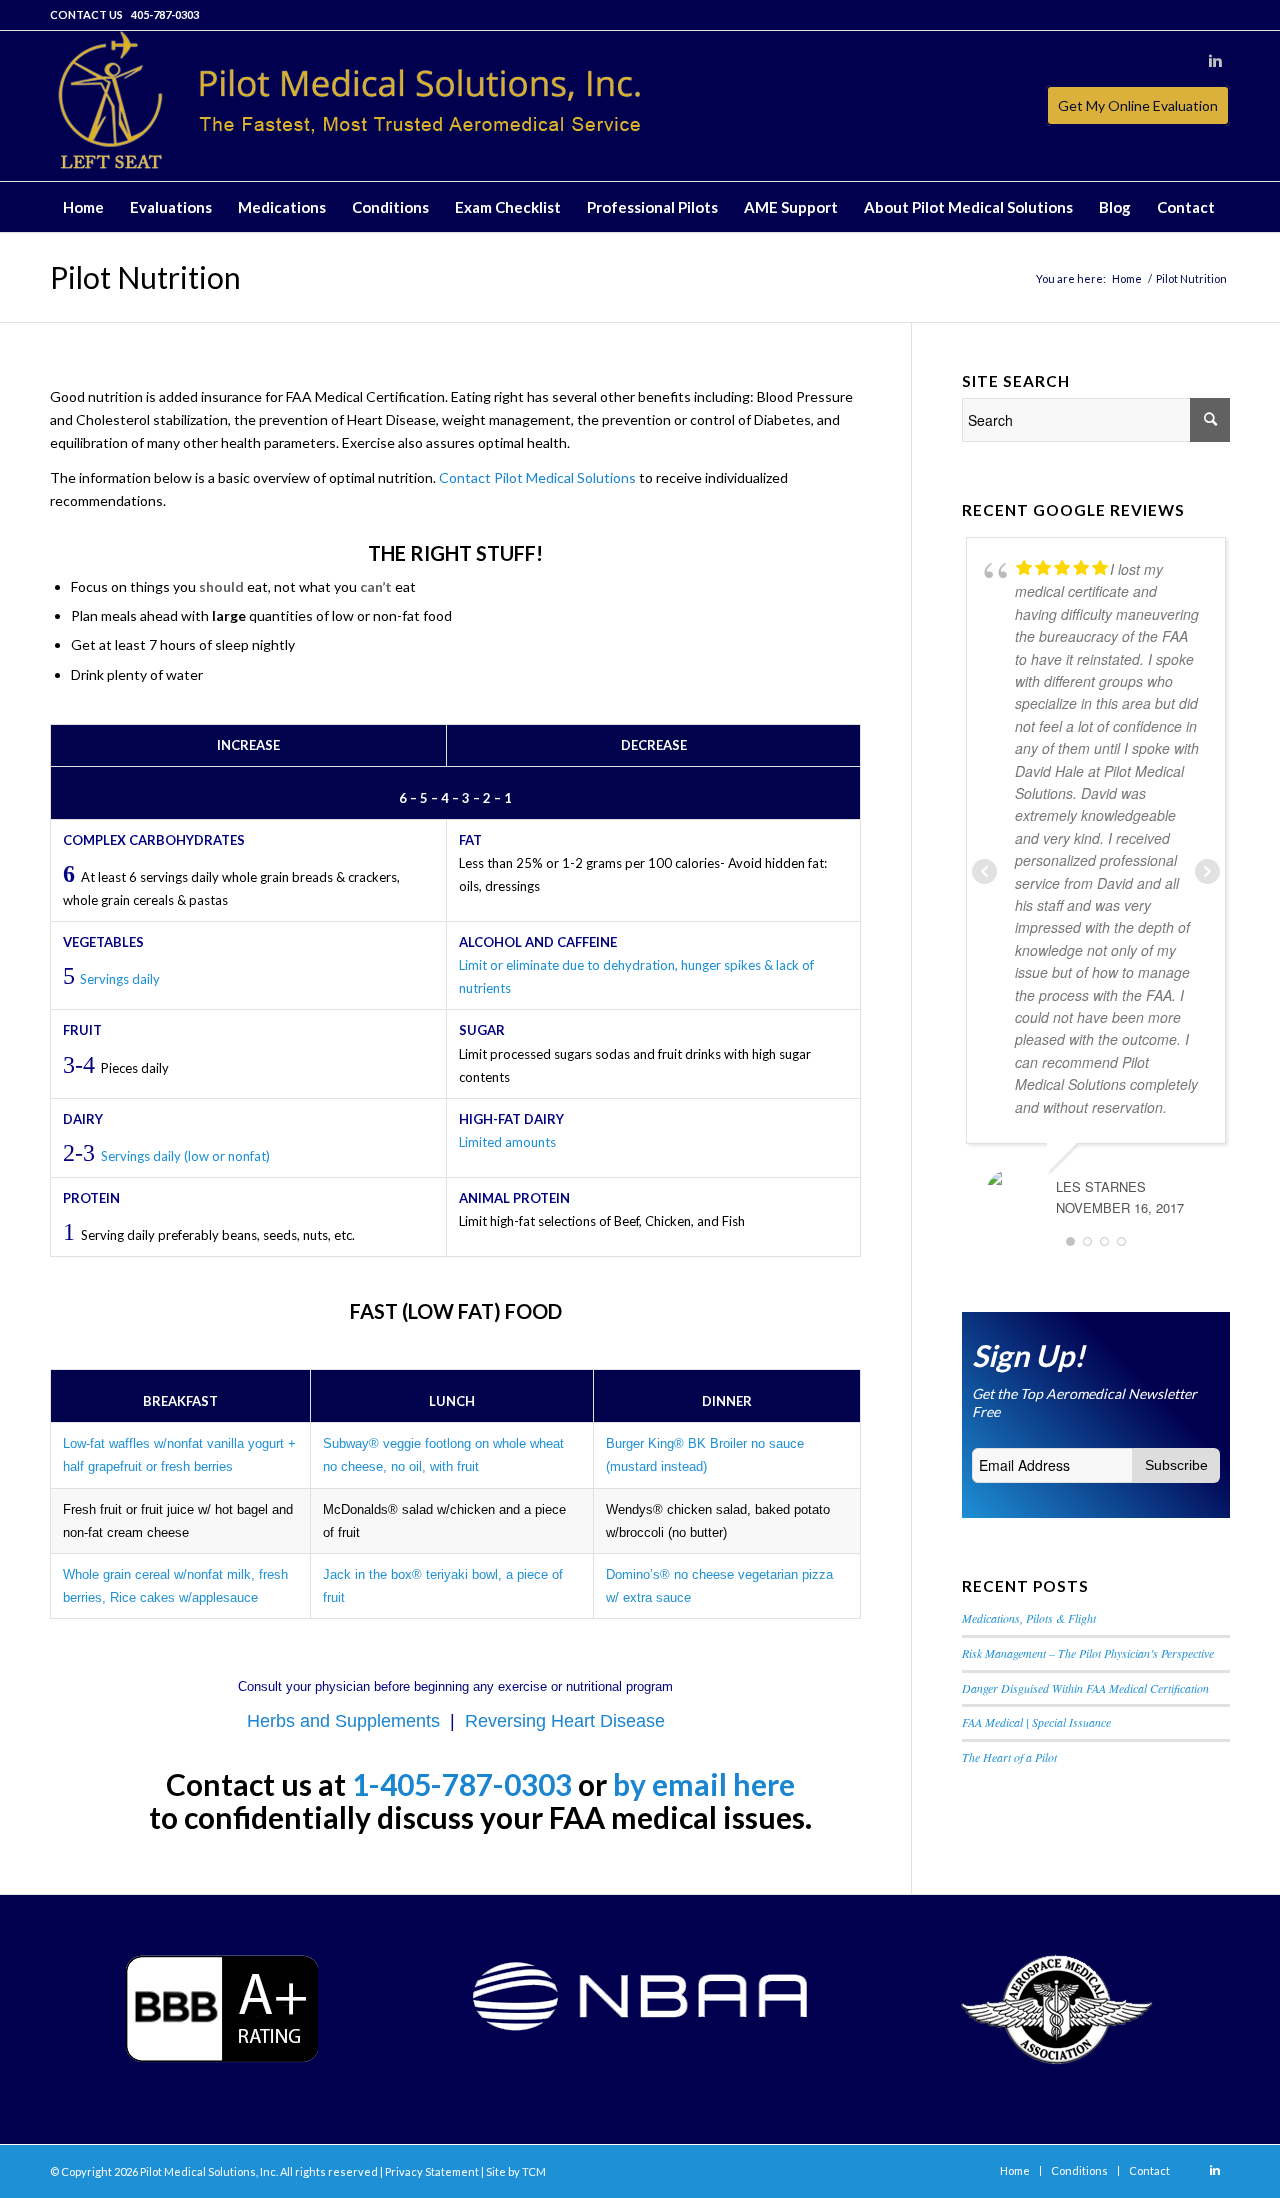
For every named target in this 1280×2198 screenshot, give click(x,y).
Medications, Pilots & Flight (1029, 1618)
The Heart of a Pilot (1009, 1757)
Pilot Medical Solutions (198, 2171)
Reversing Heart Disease (565, 1721)
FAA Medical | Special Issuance (1036, 1722)
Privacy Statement (432, 2171)
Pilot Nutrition (145, 277)
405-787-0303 (165, 14)
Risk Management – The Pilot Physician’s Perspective (1088, 1653)
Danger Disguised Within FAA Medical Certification (1085, 1688)
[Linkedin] (1215, 61)
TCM (534, 2171)
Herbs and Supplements (343, 1721)
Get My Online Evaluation (1138, 105)
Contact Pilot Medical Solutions (537, 477)
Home (1127, 278)
